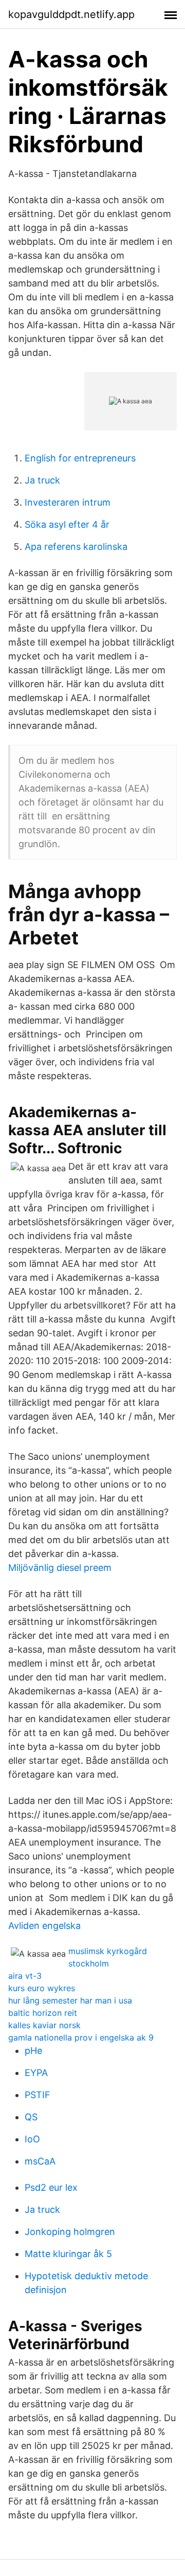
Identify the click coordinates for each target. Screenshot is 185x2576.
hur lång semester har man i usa (70, 2000)
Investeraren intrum (68, 502)
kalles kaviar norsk (44, 2025)
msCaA (40, 2161)
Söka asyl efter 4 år (67, 524)
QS (31, 2117)
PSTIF (38, 2095)
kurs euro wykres (42, 1988)
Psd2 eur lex (51, 2187)
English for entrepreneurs (80, 458)
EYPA (36, 2073)
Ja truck (42, 480)
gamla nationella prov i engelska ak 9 (81, 2037)
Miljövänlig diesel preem (60, 1568)
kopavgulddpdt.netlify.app (71, 14)
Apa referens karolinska (76, 547)
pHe (33, 2051)
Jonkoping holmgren (70, 2232)
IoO (32, 2139)
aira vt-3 (25, 1976)
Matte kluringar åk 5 (68, 2254)
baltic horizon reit (43, 2013)
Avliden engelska (44, 1926)
